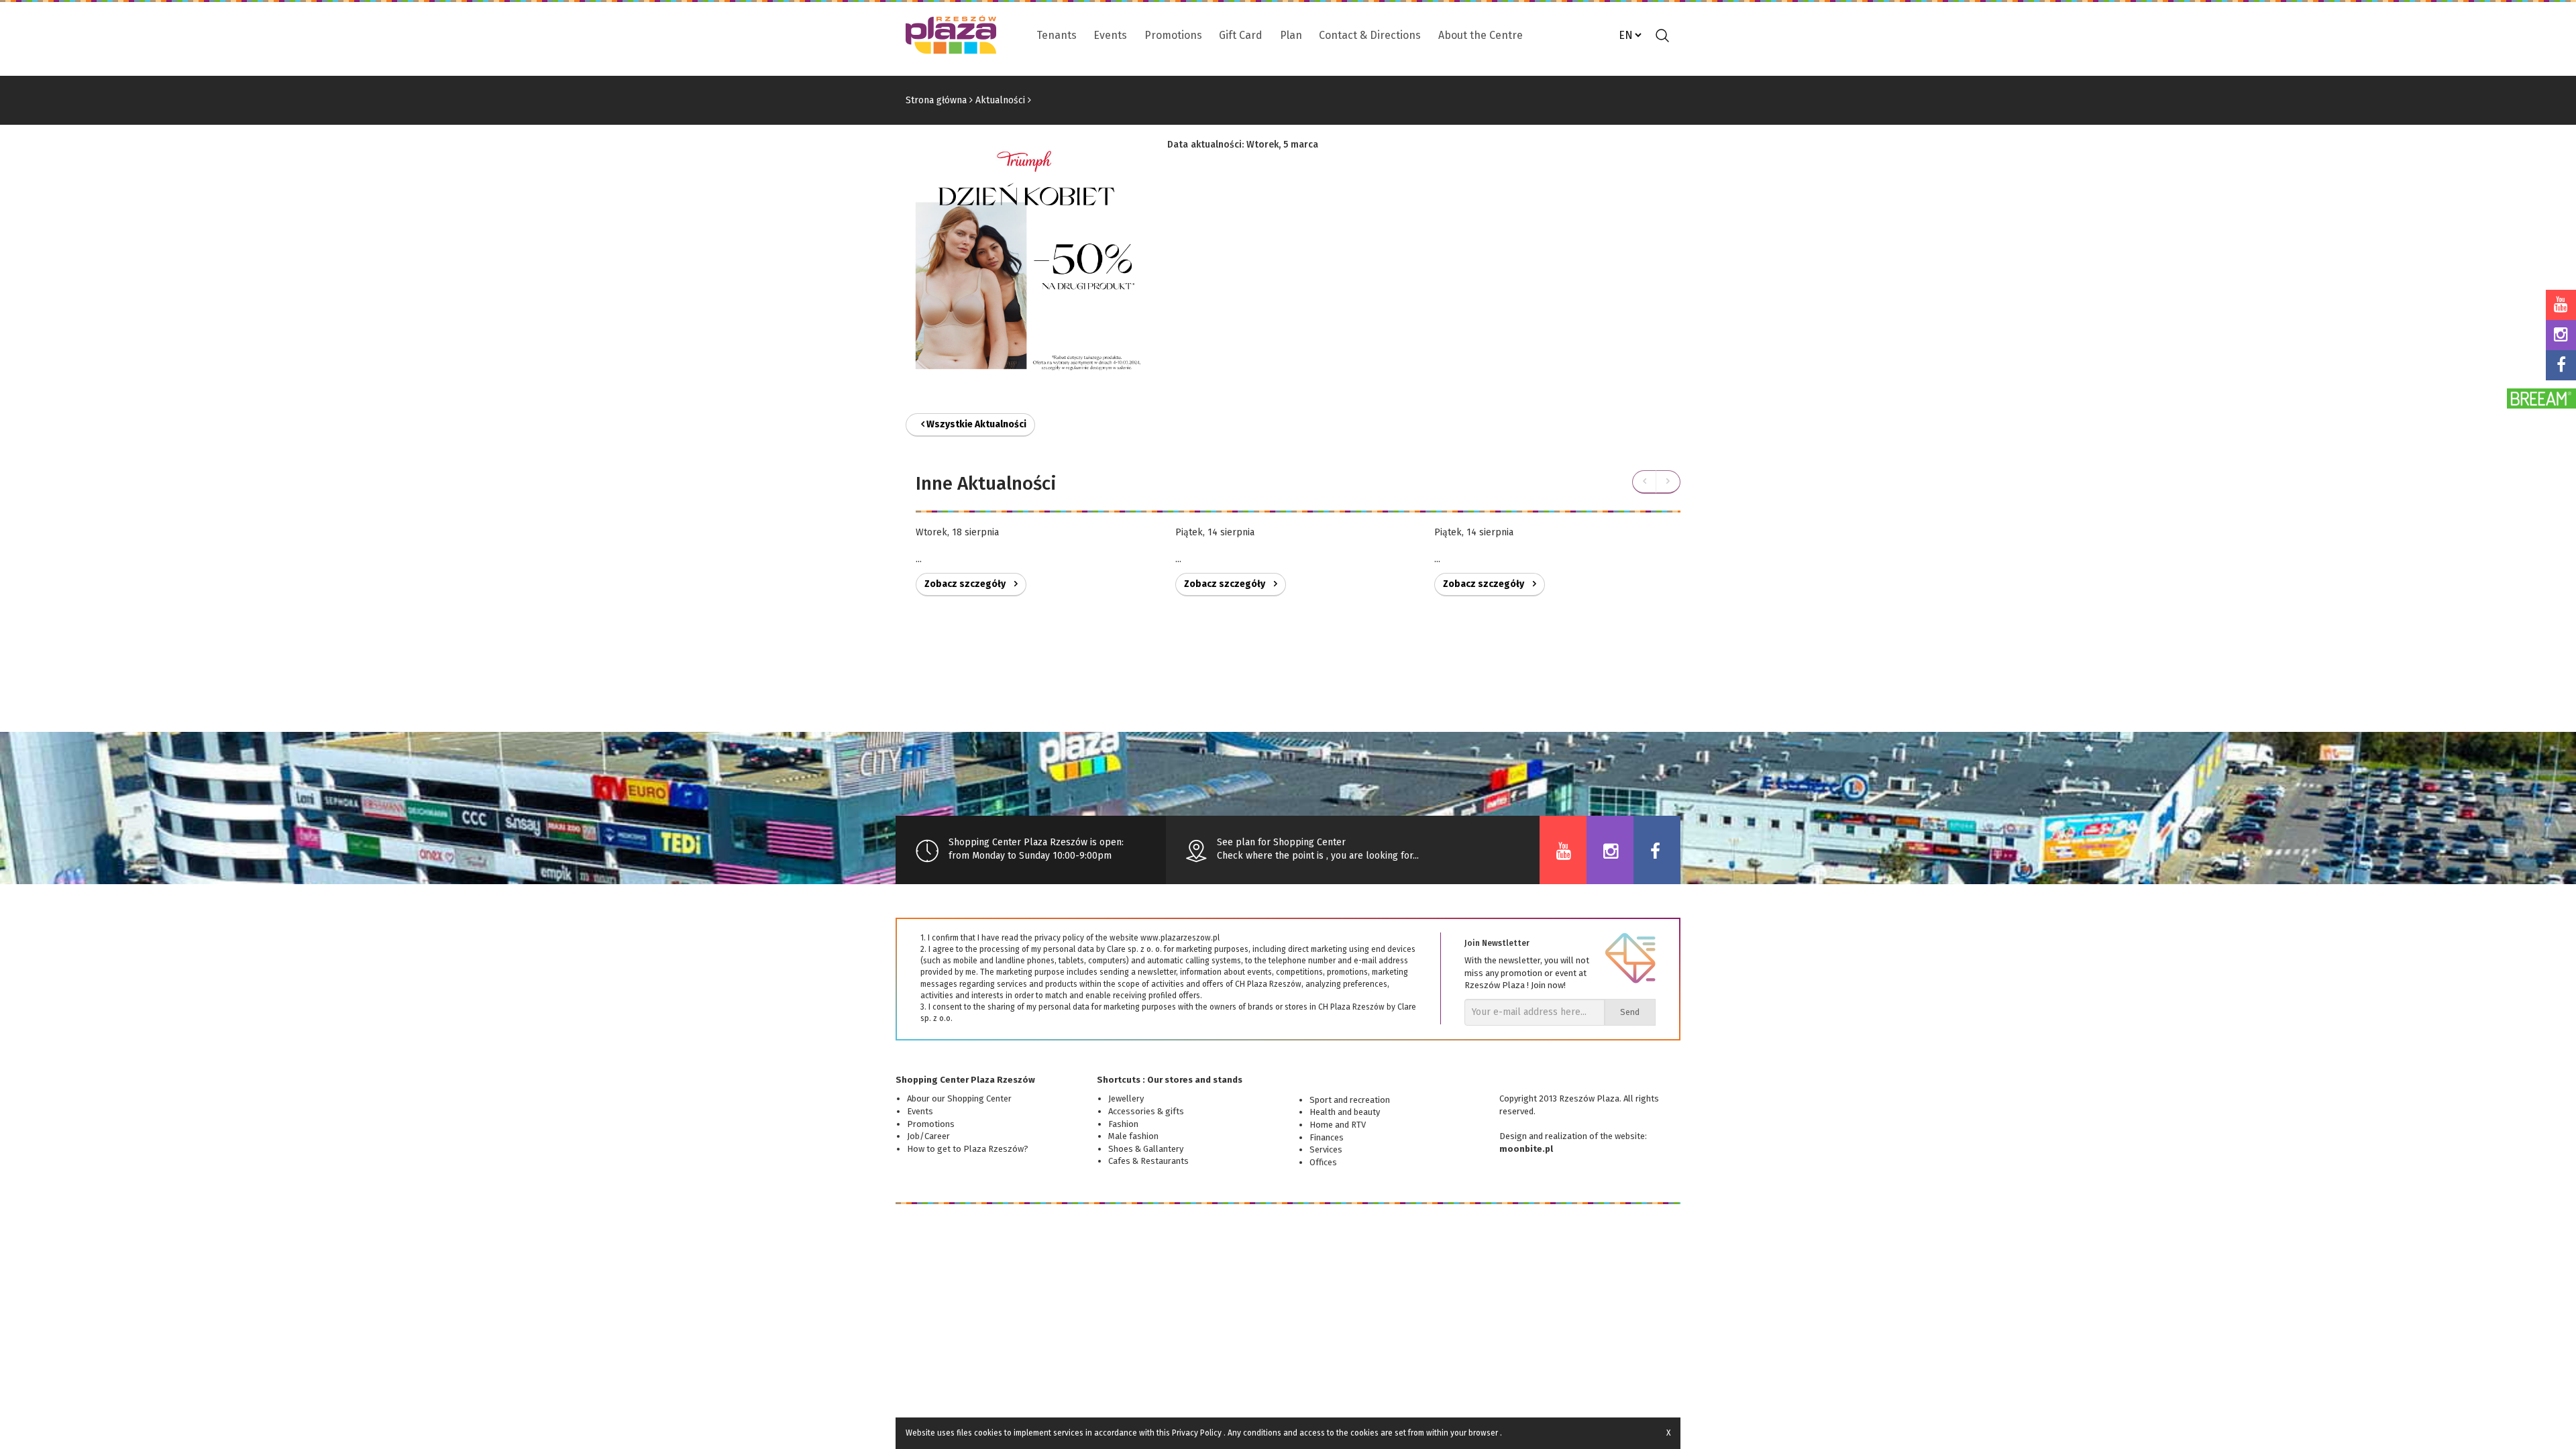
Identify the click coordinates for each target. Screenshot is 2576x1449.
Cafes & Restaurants (1148, 1161)
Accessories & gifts (1146, 1111)
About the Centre (1481, 35)
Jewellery (1126, 1098)
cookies (988, 1433)
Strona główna (936, 100)
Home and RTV (1338, 1125)
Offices (1323, 1162)
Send (1630, 1012)
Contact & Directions (1370, 35)
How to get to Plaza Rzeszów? (968, 1149)
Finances (1327, 1137)
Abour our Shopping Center (959, 1098)
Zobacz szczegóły (966, 584)
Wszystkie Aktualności (975, 424)
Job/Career (928, 1136)
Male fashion (1133, 1136)
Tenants (1057, 35)
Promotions (1173, 35)
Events (1110, 35)
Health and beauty (1345, 1112)
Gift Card (1241, 35)
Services (1326, 1149)
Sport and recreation (1350, 1100)
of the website (1617, 1136)
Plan (1291, 35)
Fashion (1123, 1124)
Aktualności (1000, 100)
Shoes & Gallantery (1146, 1149)
